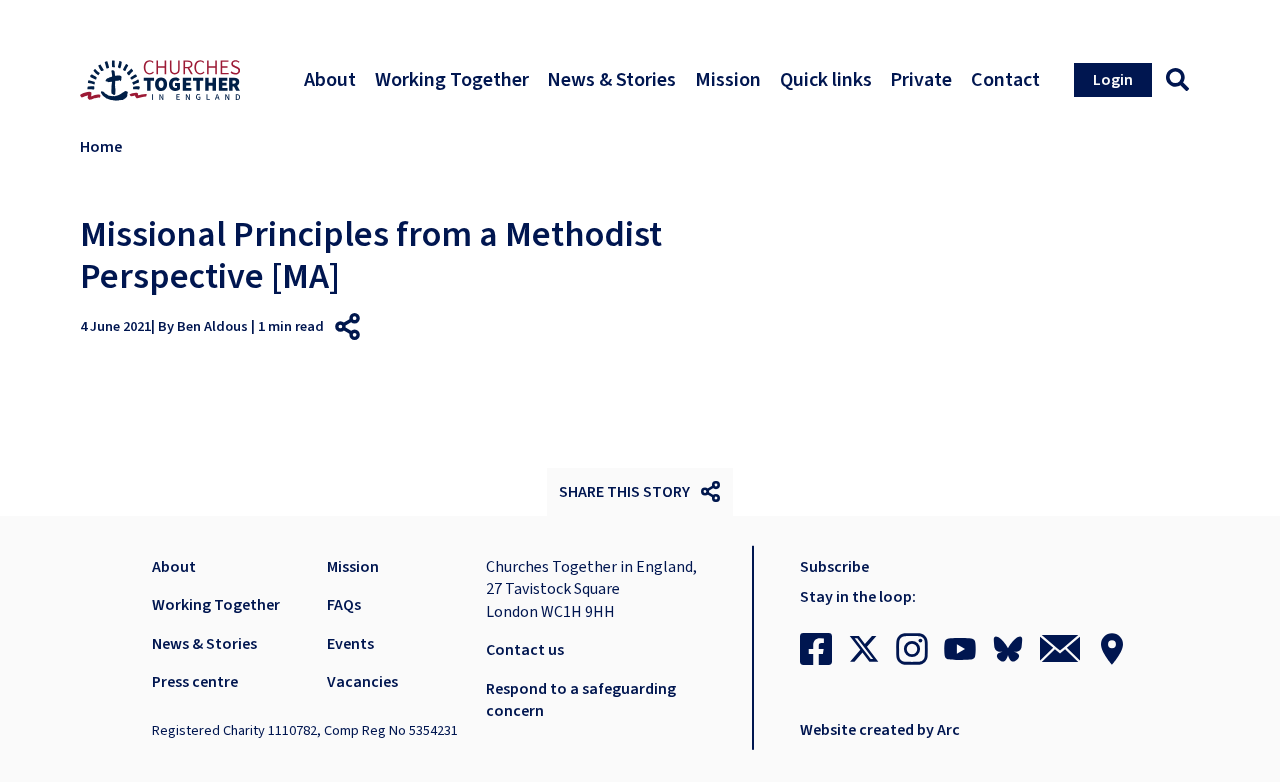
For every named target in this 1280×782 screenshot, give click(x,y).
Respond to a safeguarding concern (581, 700)
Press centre (195, 682)
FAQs (344, 605)
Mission (353, 567)
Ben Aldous (212, 327)
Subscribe (834, 567)
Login (1113, 80)
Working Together (216, 605)
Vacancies (362, 682)
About (174, 567)
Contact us (525, 650)
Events (350, 644)
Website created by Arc (880, 730)
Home (101, 147)
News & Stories (204, 644)
